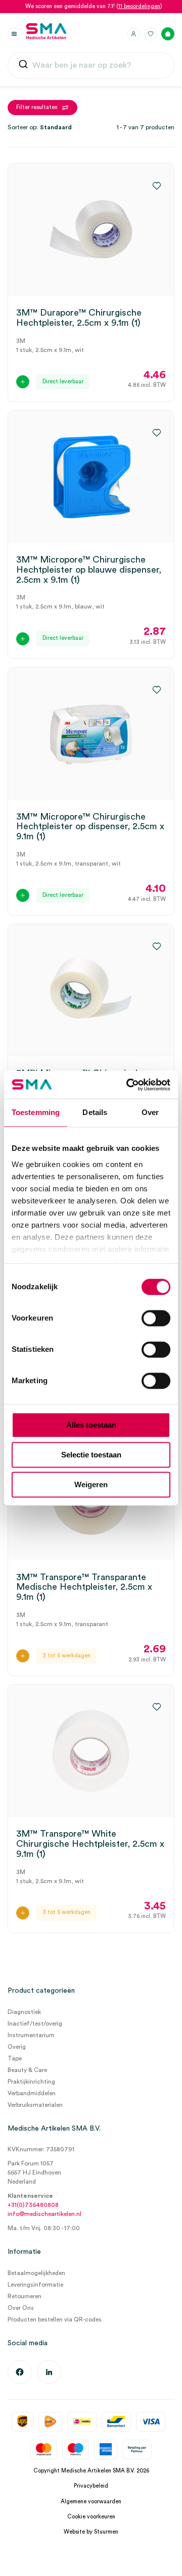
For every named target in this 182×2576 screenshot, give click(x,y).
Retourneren (25, 2296)
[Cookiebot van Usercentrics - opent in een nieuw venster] (128, 1085)
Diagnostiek (24, 2012)
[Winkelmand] (168, 34)
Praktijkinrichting (31, 2082)
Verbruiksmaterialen (35, 2105)
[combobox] (91, 66)
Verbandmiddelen (32, 2093)
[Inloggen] (133, 34)
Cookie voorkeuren (91, 2517)
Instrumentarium (31, 2035)
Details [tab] (95, 1112)
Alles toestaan (91, 1425)
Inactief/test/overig (35, 2024)
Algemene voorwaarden (91, 2502)
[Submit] (23, 66)
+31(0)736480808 (33, 2205)
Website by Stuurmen (91, 2532)
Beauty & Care (27, 2070)
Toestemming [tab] (36, 1112)
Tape (15, 2058)
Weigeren (91, 1484)
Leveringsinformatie (35, 2285)
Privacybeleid (91, 2486)
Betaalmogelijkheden (36, 2273)
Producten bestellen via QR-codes (55, 2319)
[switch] (156, 1318)
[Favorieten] (151, 34)
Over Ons (21, 2308)
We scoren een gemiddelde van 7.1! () (94, 6)
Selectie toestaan (91, 1455)
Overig (17, 2047)
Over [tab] (150, 1112)
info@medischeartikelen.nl (44, 2214)
